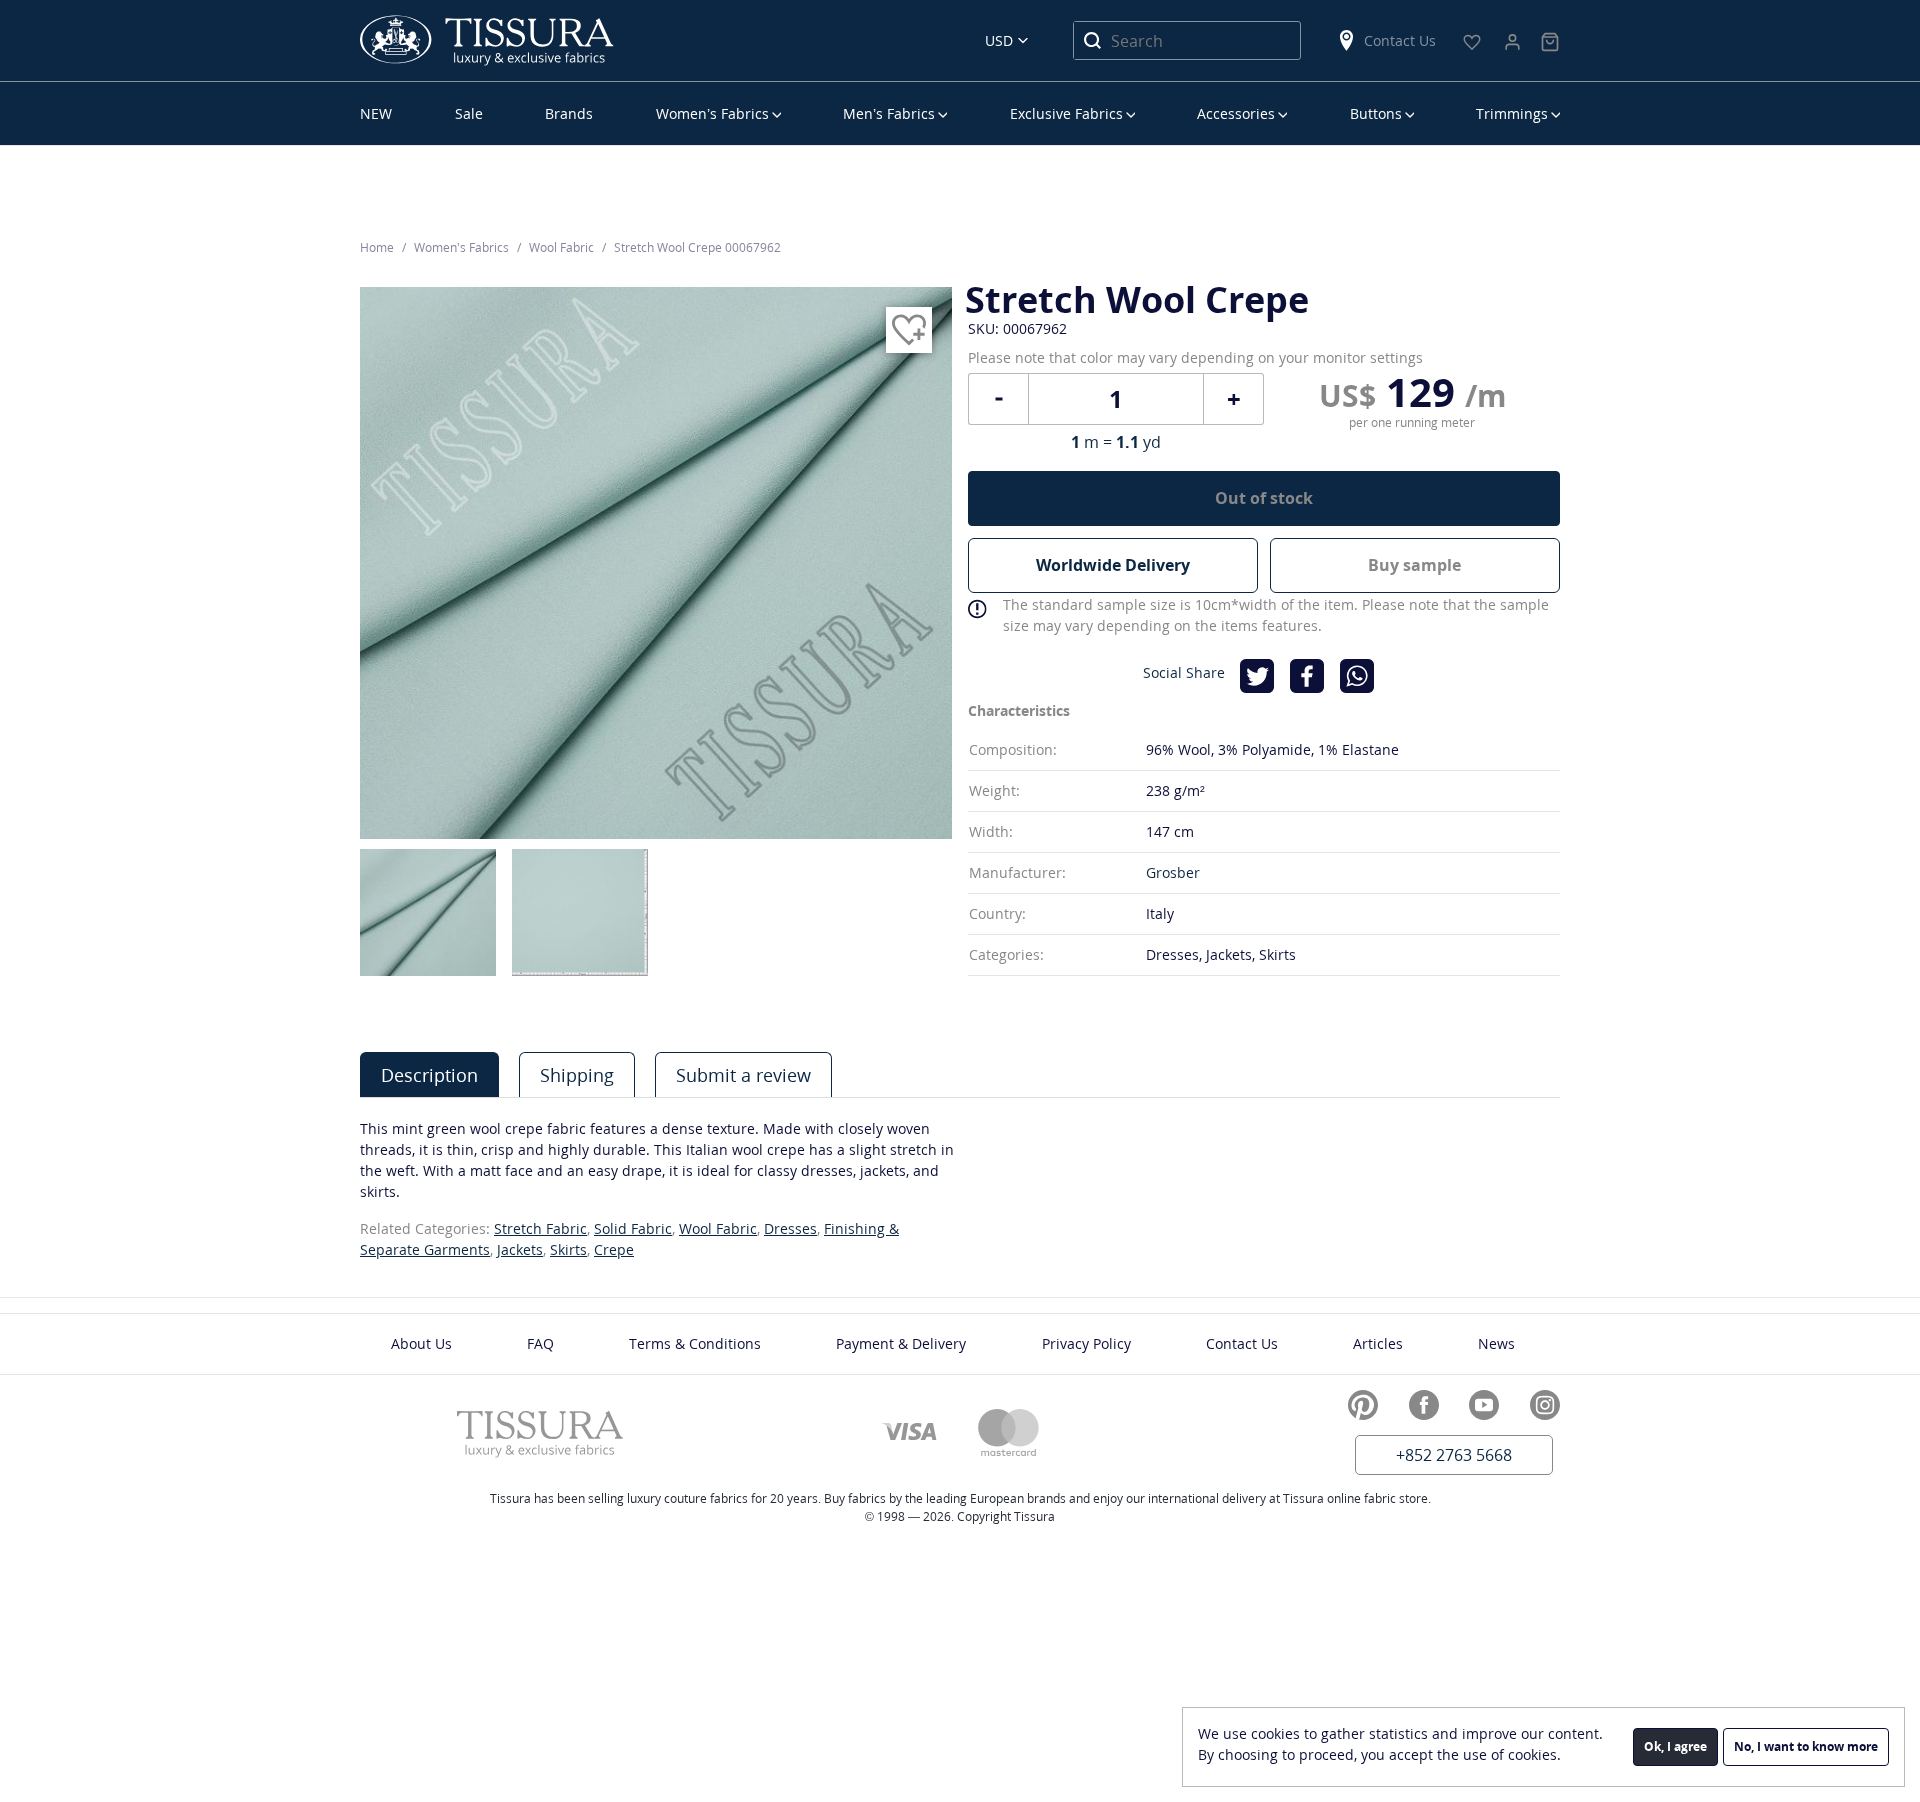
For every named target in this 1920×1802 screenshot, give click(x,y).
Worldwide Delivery (1113, 565)
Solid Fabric (633, 1228)
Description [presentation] (429, 1075)
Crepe (614, 1249)
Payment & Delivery (901, 1343)
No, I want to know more (1806, 1746)
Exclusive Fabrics (1066, 113)
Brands (569, 113)
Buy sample (1414, 565)
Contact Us (1400, 40)
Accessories (1236, 113)
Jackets (520, 1249)
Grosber (1173, 872)
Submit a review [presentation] (743, 1075)
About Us (421, 1343)
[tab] (429, 1074)
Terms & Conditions (695, 1343)
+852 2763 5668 (1454, 1455)
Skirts (568, 1249)
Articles (1378, 1343)
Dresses (790, 1228)
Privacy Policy (1086, 1343)
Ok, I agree (1675, 1746)
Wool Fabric (718, 1228)
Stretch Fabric (540, 1228)
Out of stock (1264, 498)
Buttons (1376, 113)
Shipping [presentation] (577, 1075)
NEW (376, 113)
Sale (469, 113)
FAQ (540, 1343)
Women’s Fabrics (712, 113)
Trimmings (1512, 113)
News (1496, 1343)
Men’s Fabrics (889, 113)
